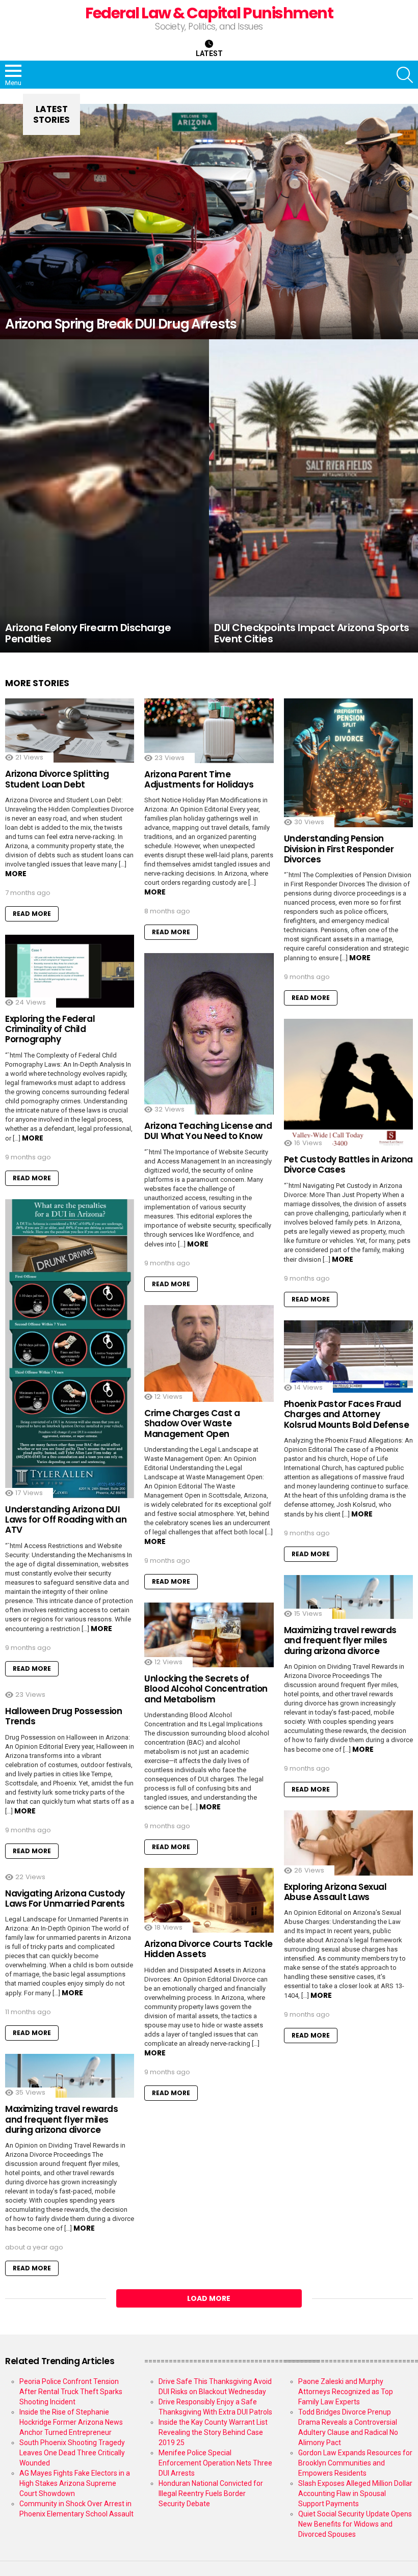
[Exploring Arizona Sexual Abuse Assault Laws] (348, 1843)
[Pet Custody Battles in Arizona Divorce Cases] (348, 1083)
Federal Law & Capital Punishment (209, 13)
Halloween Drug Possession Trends (63, 1716)
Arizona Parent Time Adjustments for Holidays (199, 779)
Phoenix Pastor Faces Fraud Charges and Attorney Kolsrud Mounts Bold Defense (347, 1414)
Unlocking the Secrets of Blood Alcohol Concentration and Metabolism (206, 1689)
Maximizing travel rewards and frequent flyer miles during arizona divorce (340, 1640)
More (16, 874)
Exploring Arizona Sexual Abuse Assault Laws (335, 1892)
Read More (32, 914)
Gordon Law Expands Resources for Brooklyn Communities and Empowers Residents (355, 2463)
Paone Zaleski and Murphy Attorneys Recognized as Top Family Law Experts (346, 2392)
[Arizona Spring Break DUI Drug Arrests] (209, 221)
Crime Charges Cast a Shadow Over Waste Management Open (192, 1423)
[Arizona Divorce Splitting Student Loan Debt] (70, 730)
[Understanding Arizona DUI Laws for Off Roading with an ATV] (70, 1349)
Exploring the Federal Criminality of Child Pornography (50, 1029)
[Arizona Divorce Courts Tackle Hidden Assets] (209, 1900)
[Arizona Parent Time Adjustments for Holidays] (209, 731)
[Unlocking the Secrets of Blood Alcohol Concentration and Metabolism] (209, 1635)
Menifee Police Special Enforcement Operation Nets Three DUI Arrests (215, 2463)
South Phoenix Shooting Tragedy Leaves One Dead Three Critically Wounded (72, 2453)
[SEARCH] (405, 75)
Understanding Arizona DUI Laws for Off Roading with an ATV (66, 1520)
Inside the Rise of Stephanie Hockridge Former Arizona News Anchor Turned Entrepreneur (71, 2422)
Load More (209, 2298)
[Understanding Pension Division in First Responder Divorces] (348, 763)
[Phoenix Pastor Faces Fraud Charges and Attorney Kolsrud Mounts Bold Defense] (348, 1357)
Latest (209, 53)
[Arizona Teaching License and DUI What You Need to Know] (209, 1034)
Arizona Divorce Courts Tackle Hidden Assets (208, 1949)
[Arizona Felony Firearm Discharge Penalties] (104, 496)
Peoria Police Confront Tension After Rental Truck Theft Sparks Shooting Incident (71, 2392)
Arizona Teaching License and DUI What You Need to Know (208, 1131)
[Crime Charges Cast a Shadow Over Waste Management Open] (209, 1353)
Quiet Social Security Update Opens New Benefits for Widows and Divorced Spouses (355, 2524)
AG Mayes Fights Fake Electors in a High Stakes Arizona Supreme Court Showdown (75, 2483)
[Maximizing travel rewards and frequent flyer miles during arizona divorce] (348, 1597)
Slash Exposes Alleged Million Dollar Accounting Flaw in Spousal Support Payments (355, 2493)
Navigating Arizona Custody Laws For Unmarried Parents (65, 1899)
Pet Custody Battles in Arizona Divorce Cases (348, 1164)
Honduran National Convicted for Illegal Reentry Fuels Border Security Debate (211, 2493)
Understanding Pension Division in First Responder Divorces (339, 849)
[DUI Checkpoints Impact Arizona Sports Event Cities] (313, 496)
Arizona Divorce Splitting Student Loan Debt (57, 779)
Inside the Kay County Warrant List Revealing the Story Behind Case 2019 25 (213, 2432)
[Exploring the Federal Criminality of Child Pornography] (70, 971)
